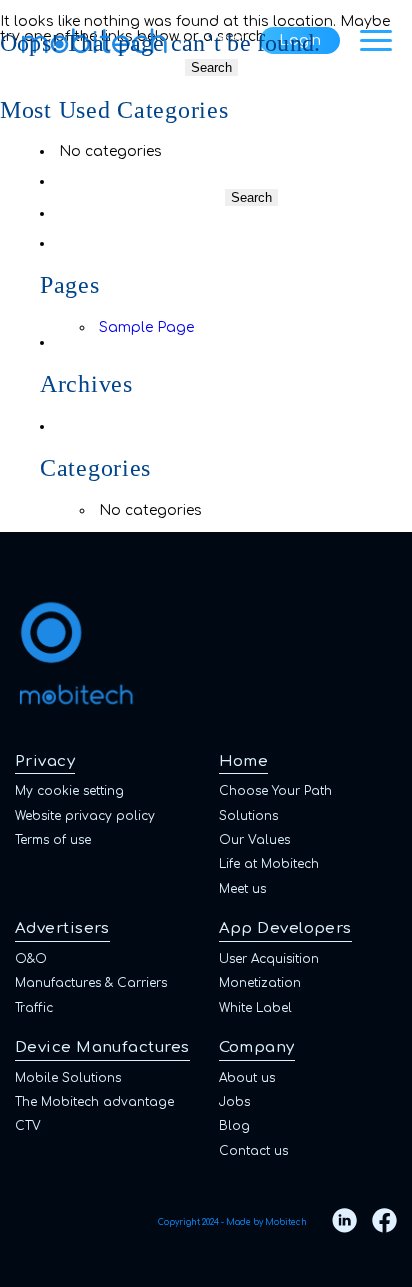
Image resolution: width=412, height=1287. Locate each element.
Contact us (253, 1151)
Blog (234, 1126)
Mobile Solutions (68, 1078)
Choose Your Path (275, 791)
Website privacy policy (85, 816)
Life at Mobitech (269, 864)
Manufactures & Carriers (91, 983)
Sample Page (146, 327)
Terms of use (53, 840)
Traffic (34, 1008)
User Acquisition (269, 959)
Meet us (242, 889)
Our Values (254, 840)
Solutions (248, 816)
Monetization (260, 983)
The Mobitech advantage (94, 1102)
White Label (255, 1008)
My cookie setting (69, 791)
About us (247, 1078)
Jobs (234, 1102)
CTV (28, 1126)
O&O (31, 959)
